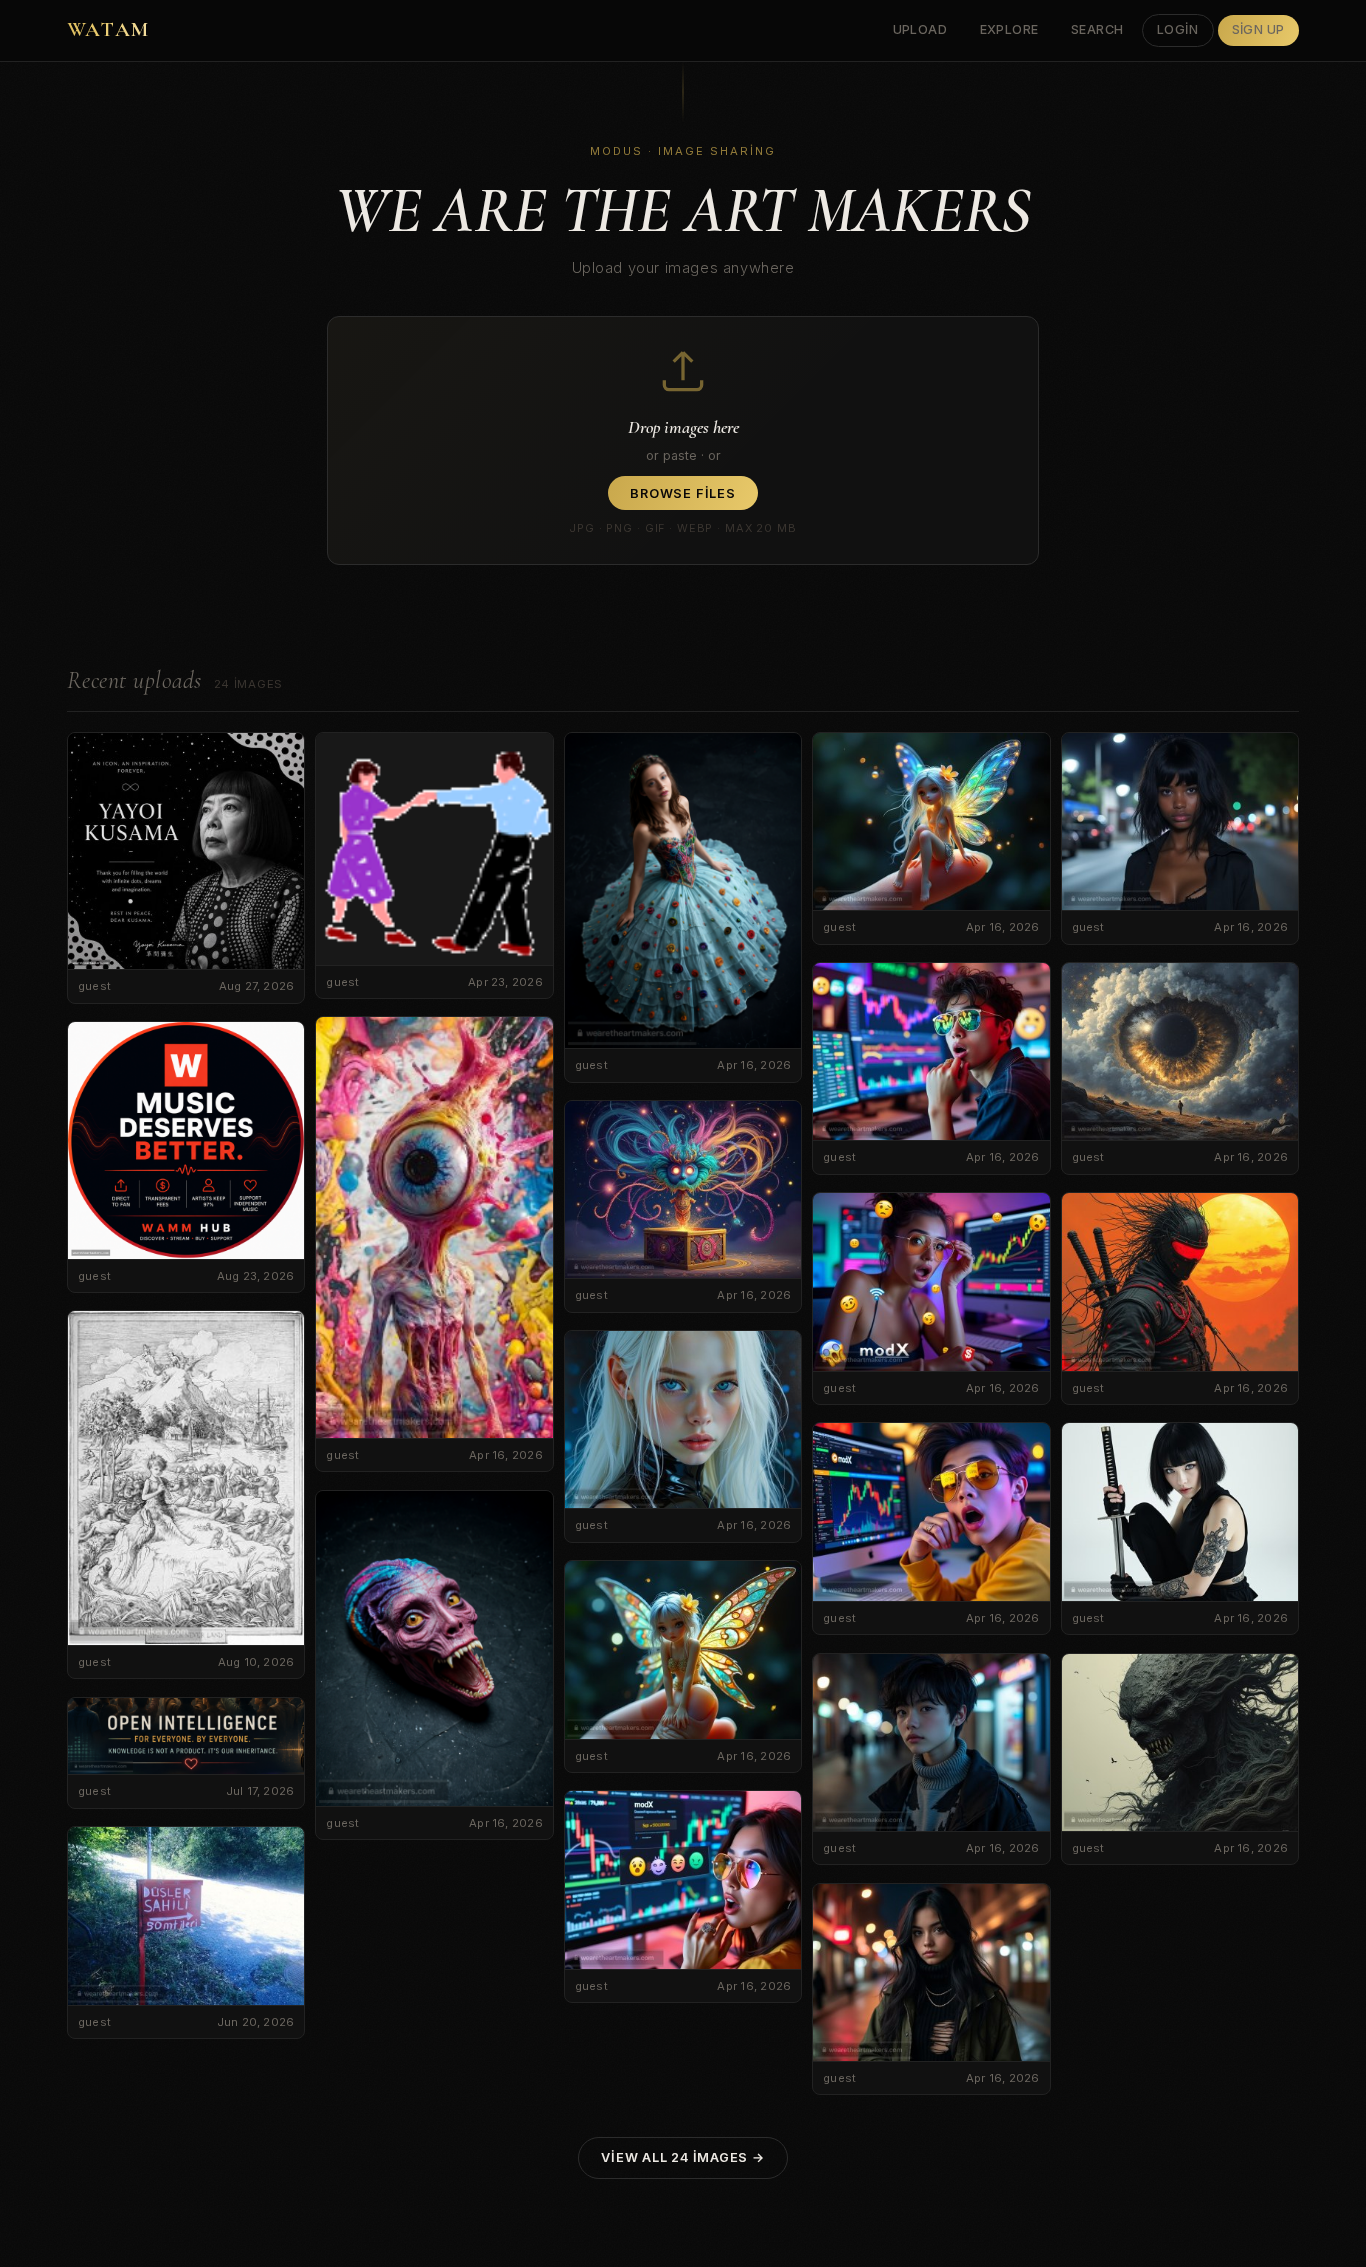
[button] (683, 440)
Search (1097, 29)
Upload (920, 29)
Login (1178, 29)
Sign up (1259, 29)
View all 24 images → (682, 2157)
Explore (1010, 29)
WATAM (108, 29)
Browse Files (682, 493)
